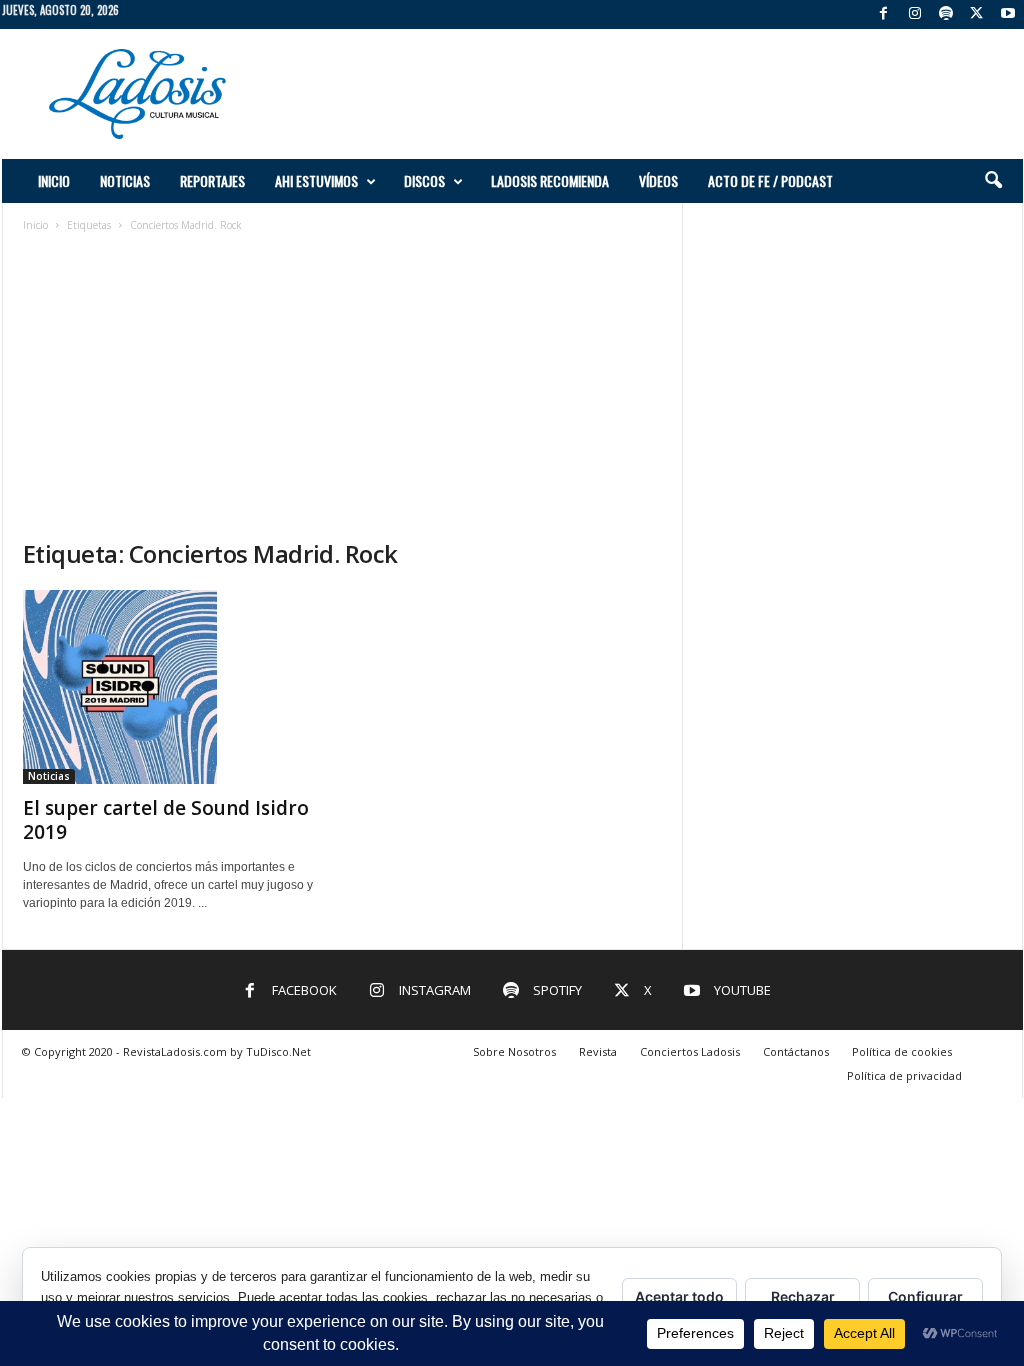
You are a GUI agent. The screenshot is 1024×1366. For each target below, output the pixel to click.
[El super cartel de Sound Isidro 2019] (173, 687)
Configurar (925, 1296)
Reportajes (212, 180)
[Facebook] (884, 14)
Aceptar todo (679, 1296)
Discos (424, 180)
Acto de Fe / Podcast (770, 180)
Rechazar (803, 1296)
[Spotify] (946, 14)
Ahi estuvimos (316, 180)
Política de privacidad (904, 1075)
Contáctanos (796, 1051)
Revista (598, 1051)
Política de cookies (902, 1051)
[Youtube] (1008, 14)
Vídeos (658, 180)
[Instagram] (915, 14)
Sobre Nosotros (514, 1051)
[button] (993, 181)
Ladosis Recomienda (550, 180)
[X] (977, 14)
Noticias (125, 180)
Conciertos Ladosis (690, 1051)
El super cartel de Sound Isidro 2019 (166, 820)
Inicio (54, 180)
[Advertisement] (659, 94)
